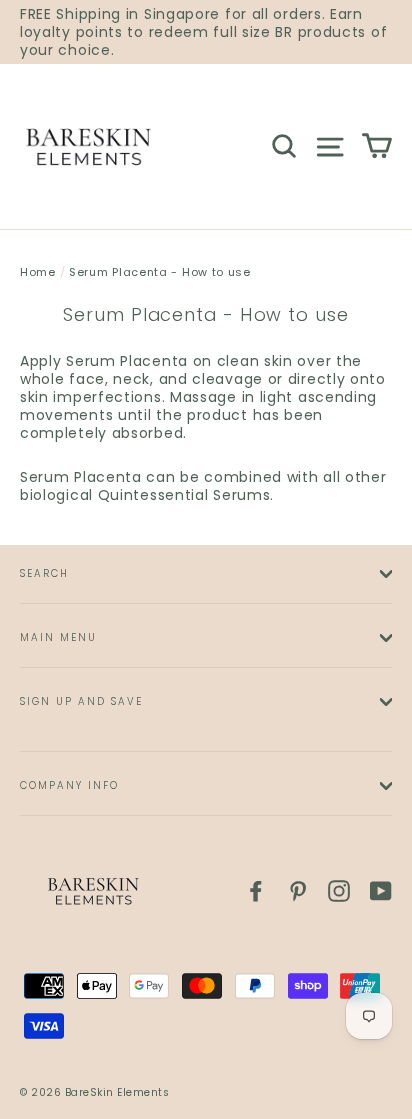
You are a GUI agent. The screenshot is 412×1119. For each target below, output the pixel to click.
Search (44, 573)
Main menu (58, 637)
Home (38, 272)
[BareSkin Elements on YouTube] (381, 891)
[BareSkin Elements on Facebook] (256, 891)
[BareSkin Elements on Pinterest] (298, 891)
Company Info (69, 785)
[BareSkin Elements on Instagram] (339, 891)
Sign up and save (81, 701)
